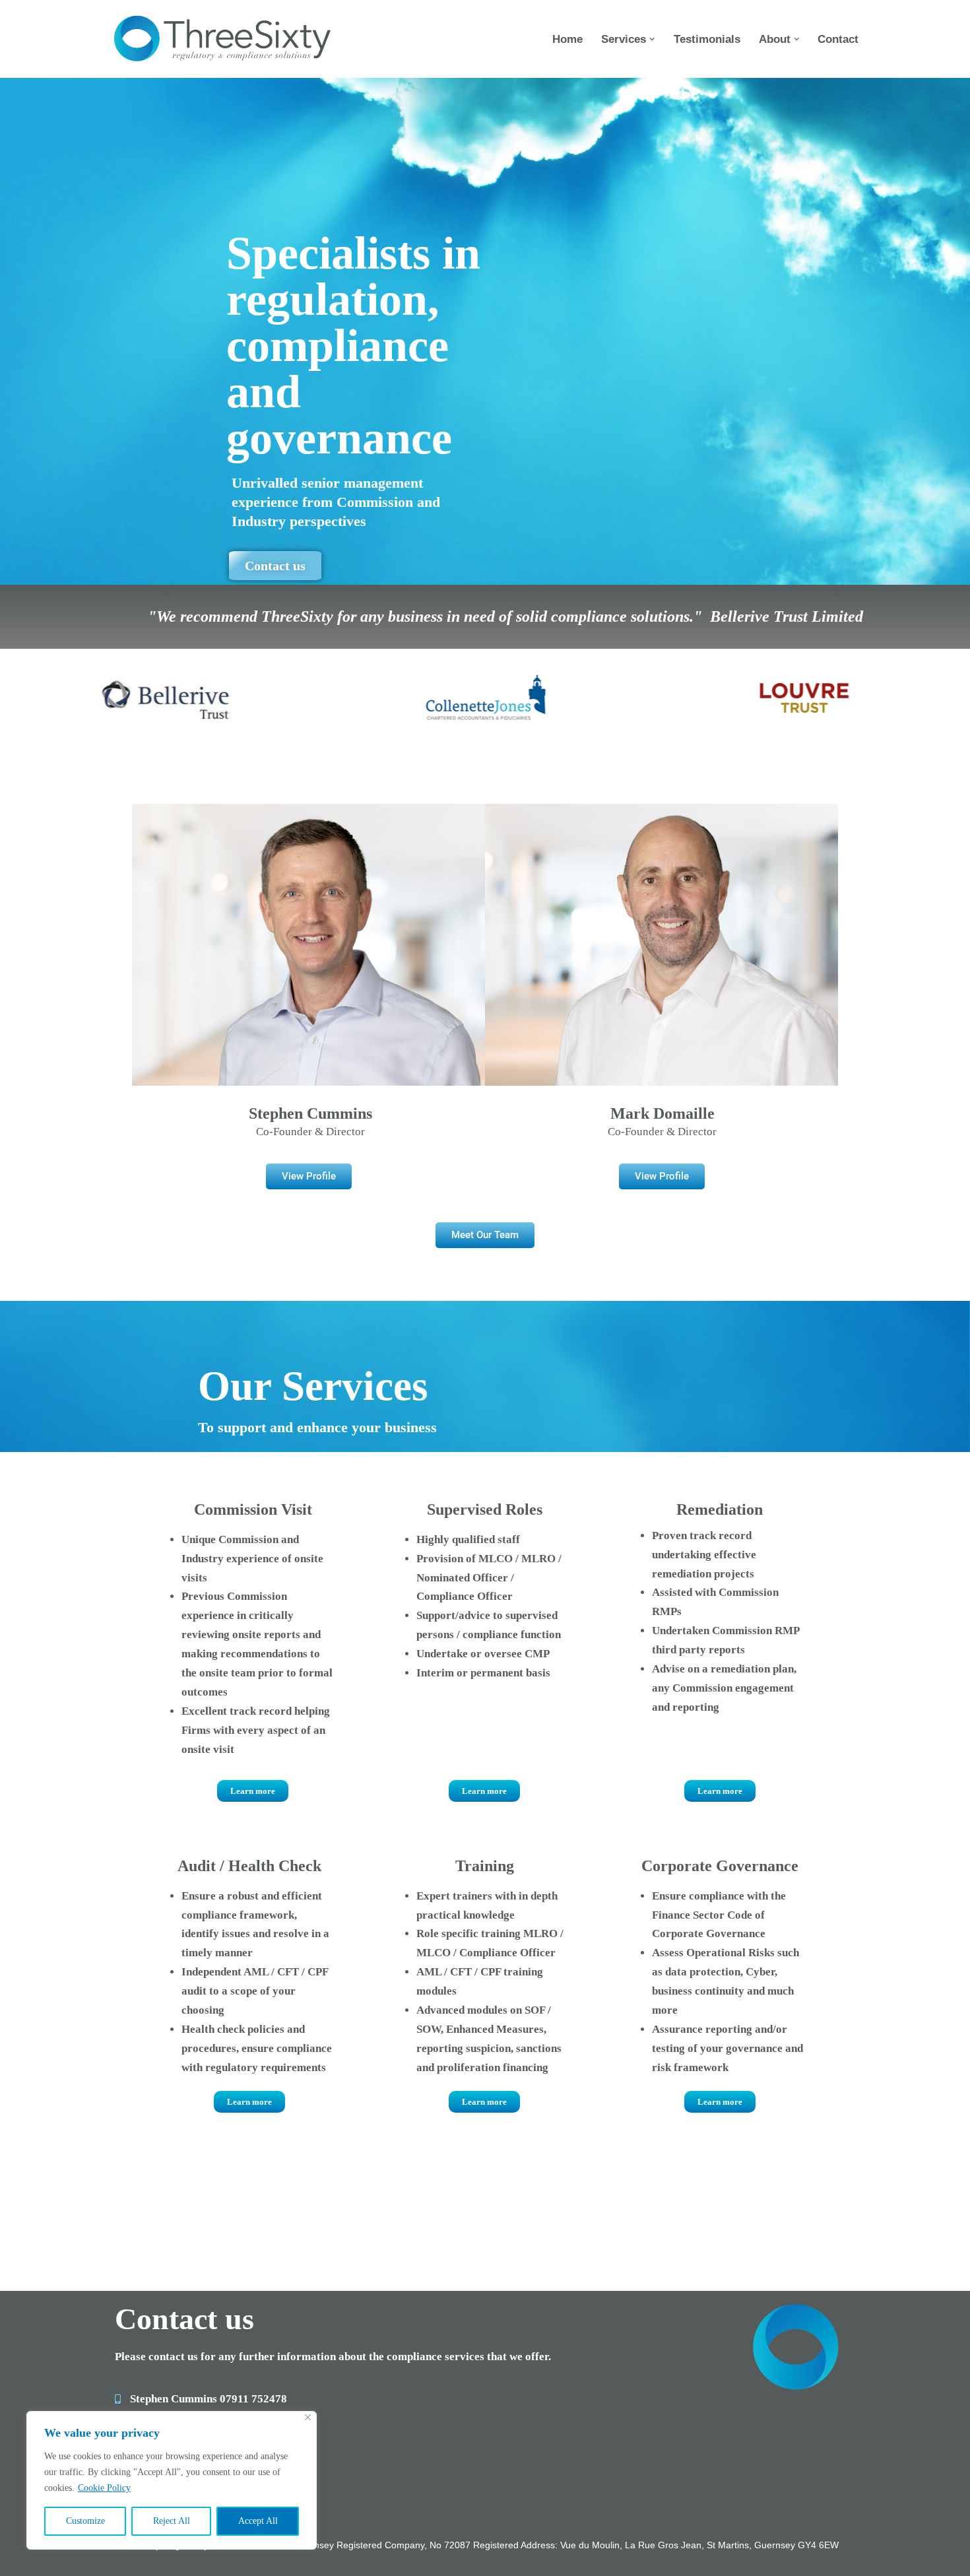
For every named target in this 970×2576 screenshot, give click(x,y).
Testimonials (707, 39)
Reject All (172, 2521)
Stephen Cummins (310, 1113)
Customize (85, 2521)
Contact (838, 39)
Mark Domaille (663, 1113)
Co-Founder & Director (310, 1132)
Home (567, 39)
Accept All (258, 2521)
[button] (652, 39)
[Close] (308, 2417)
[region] (172, 2480)
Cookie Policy (104, 2488)
